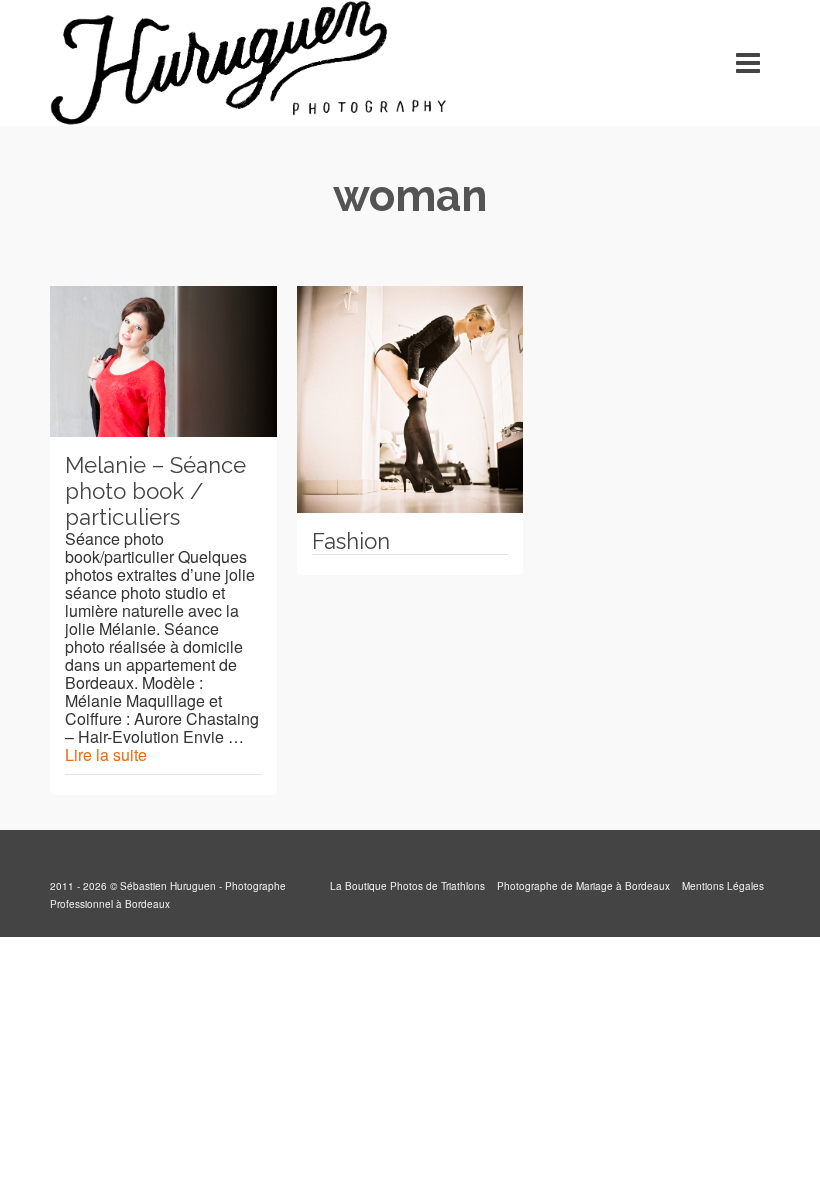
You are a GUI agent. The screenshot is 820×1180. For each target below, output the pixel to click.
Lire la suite (106, 754)
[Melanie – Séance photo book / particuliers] (163, 361)
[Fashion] (410, 399)
